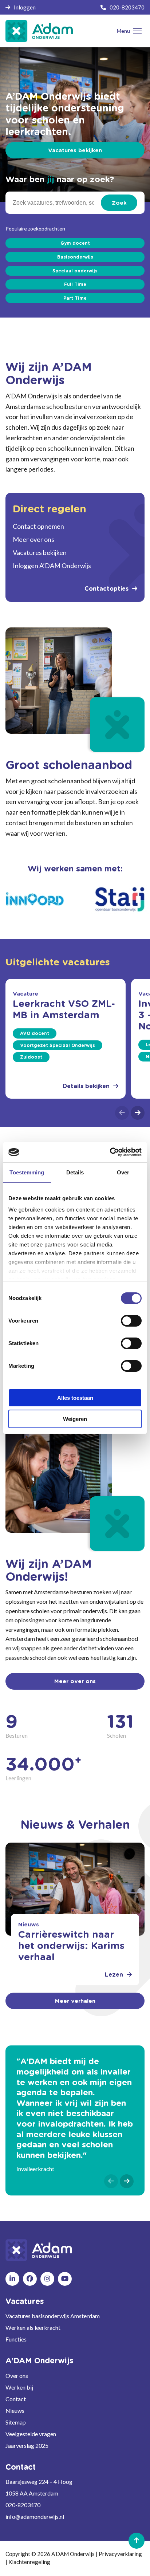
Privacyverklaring (120, 2554)
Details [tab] (75, 1172)
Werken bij (19, 2387)
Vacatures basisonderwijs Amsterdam (53, 2316)
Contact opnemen (38, 526)
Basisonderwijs (75, 257)
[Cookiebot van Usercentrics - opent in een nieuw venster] (110, 1152)
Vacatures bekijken (75, 151)
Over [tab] (123, 1172)
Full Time (75, 284)
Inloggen (25, 7)
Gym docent (75, 243)
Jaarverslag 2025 (27, 2445)
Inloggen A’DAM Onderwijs (52, 566)
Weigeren (75, 1419)
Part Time (75, 298)
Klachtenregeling (29, 2562)
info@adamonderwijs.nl (35, 2516)
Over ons (17, 2376)
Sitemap (16, 2422)
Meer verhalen (75, 2001)
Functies (16, 2339)
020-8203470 (127, 7)
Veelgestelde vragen (31, 2434)
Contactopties (106, 589)
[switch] (131, 1321)
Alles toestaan (75, 1398)
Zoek (119, 203)
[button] (122, 1113)
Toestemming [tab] (27, 1172)
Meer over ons (33, 539)
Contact (16, 2399)
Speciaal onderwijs (75, 271)
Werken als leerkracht (33, 2327)
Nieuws (15, 2410)
